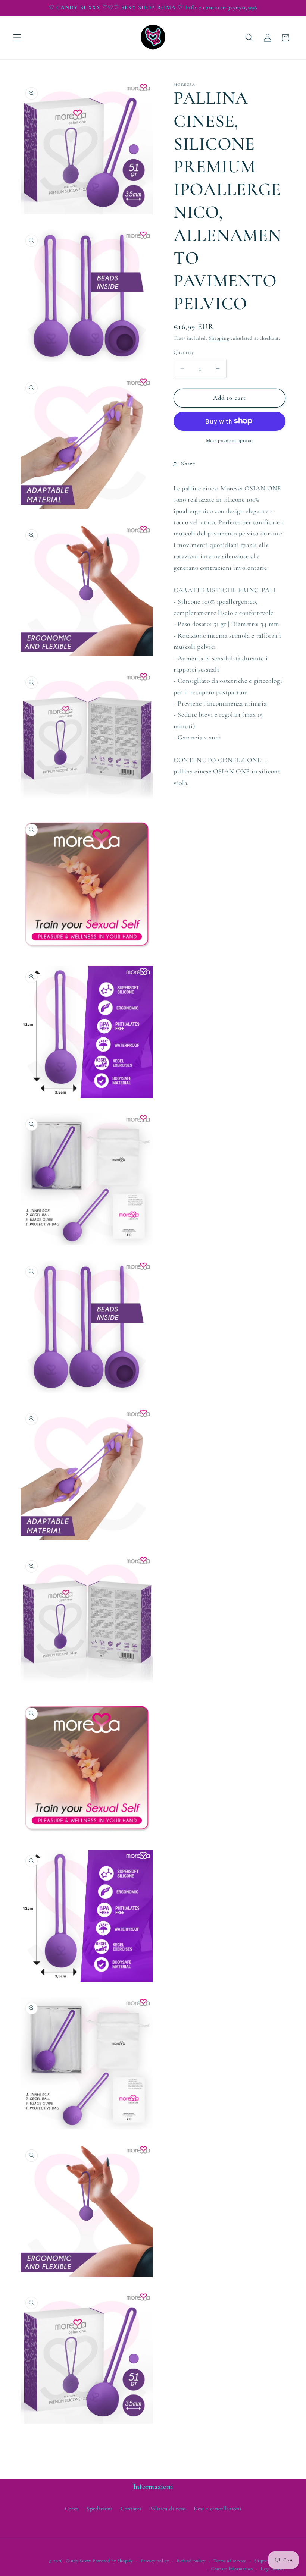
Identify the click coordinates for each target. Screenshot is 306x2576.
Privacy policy (155, 2561)
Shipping (219, 338)
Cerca (72, 2509)
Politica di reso (167, 2509)
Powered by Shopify (113, 2561)
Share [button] (188, 464)
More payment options (230, 440)
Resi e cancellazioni (217, 2509)
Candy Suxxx (78, 2561)
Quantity (184, 352)
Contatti (131, 2509)
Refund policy (191, 2561)
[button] (17, 38)
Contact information (232, 2569)
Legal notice (273, 2569)
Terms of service (230, 2561)
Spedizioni (100, 2509)
